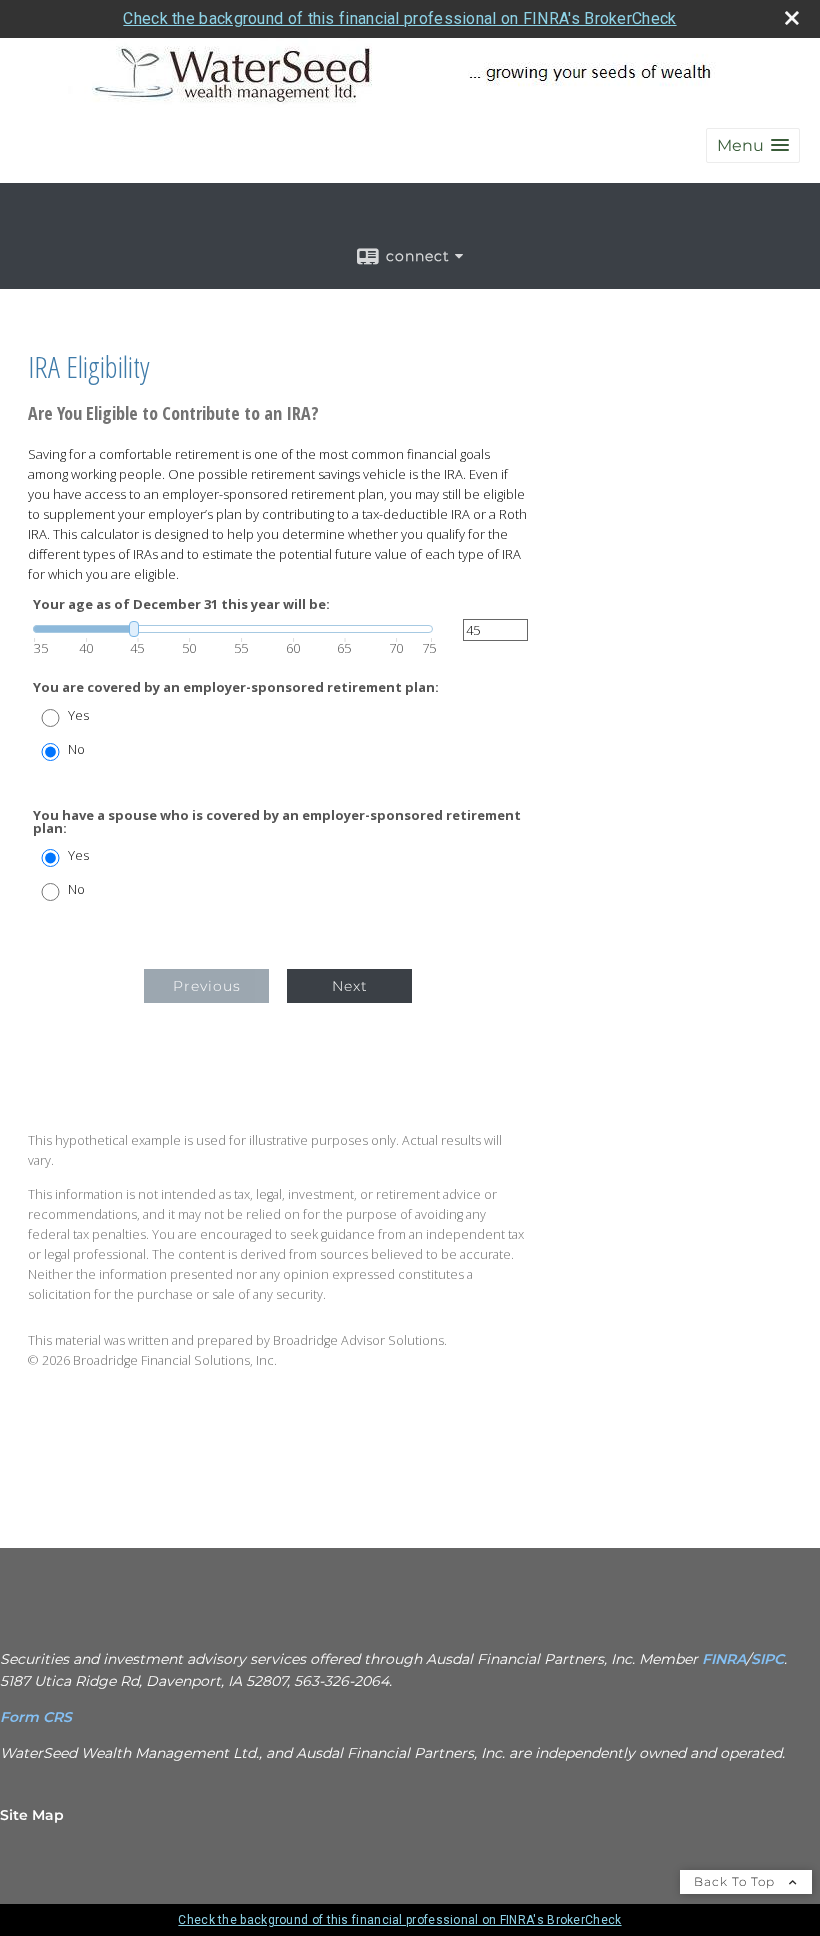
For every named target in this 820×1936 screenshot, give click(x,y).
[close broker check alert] (792, 18)
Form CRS (38, 1717)
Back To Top (736, 1881)
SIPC (767, 1659)
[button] (753, 145)
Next (350, 986)
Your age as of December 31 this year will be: (181, 604)
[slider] (233, 629)
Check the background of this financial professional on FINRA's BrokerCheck (399, 18)
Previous (207, 986)
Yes (78, 715)
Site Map (32, 1815)
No (76, 749)
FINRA (724, 1659)
